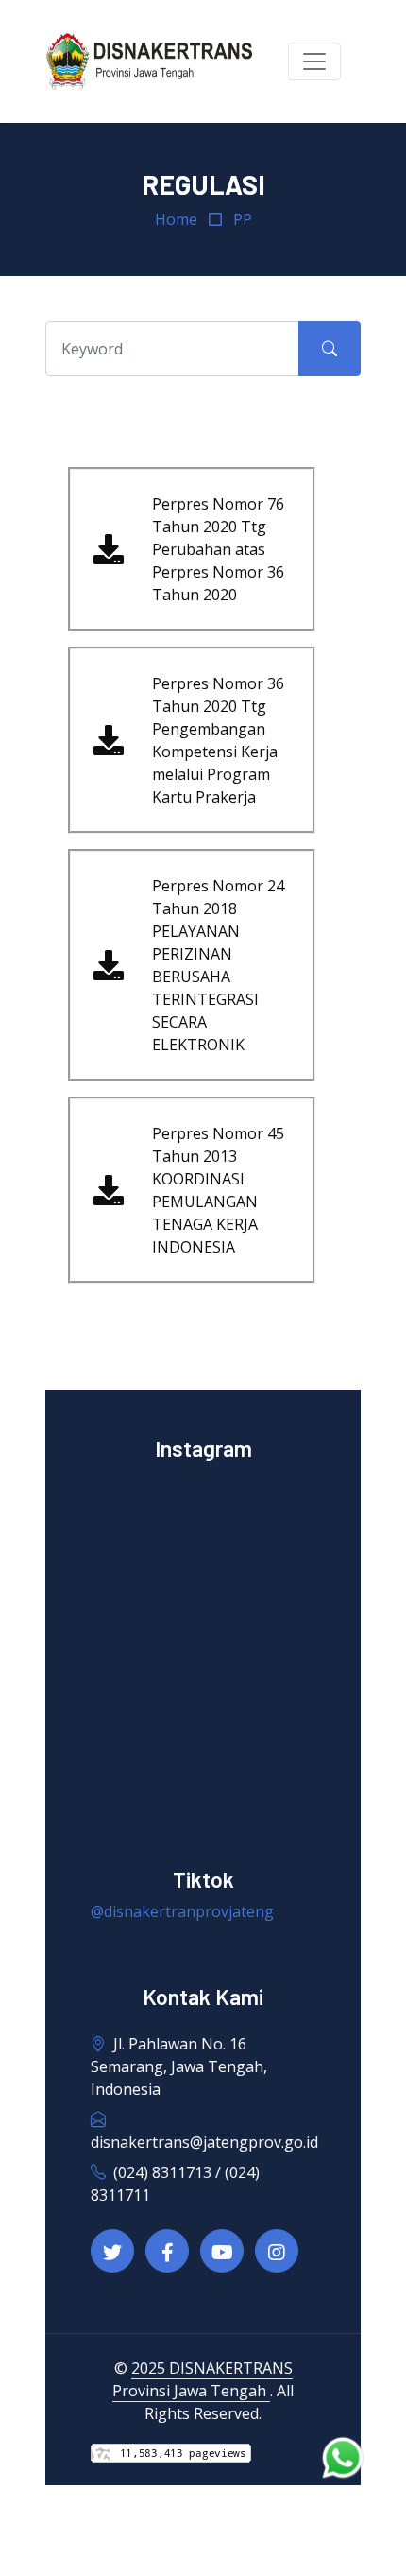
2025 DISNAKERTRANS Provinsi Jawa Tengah (203, 2379)
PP (243, 219)
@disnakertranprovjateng (182, 1911)
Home (176, 219)
